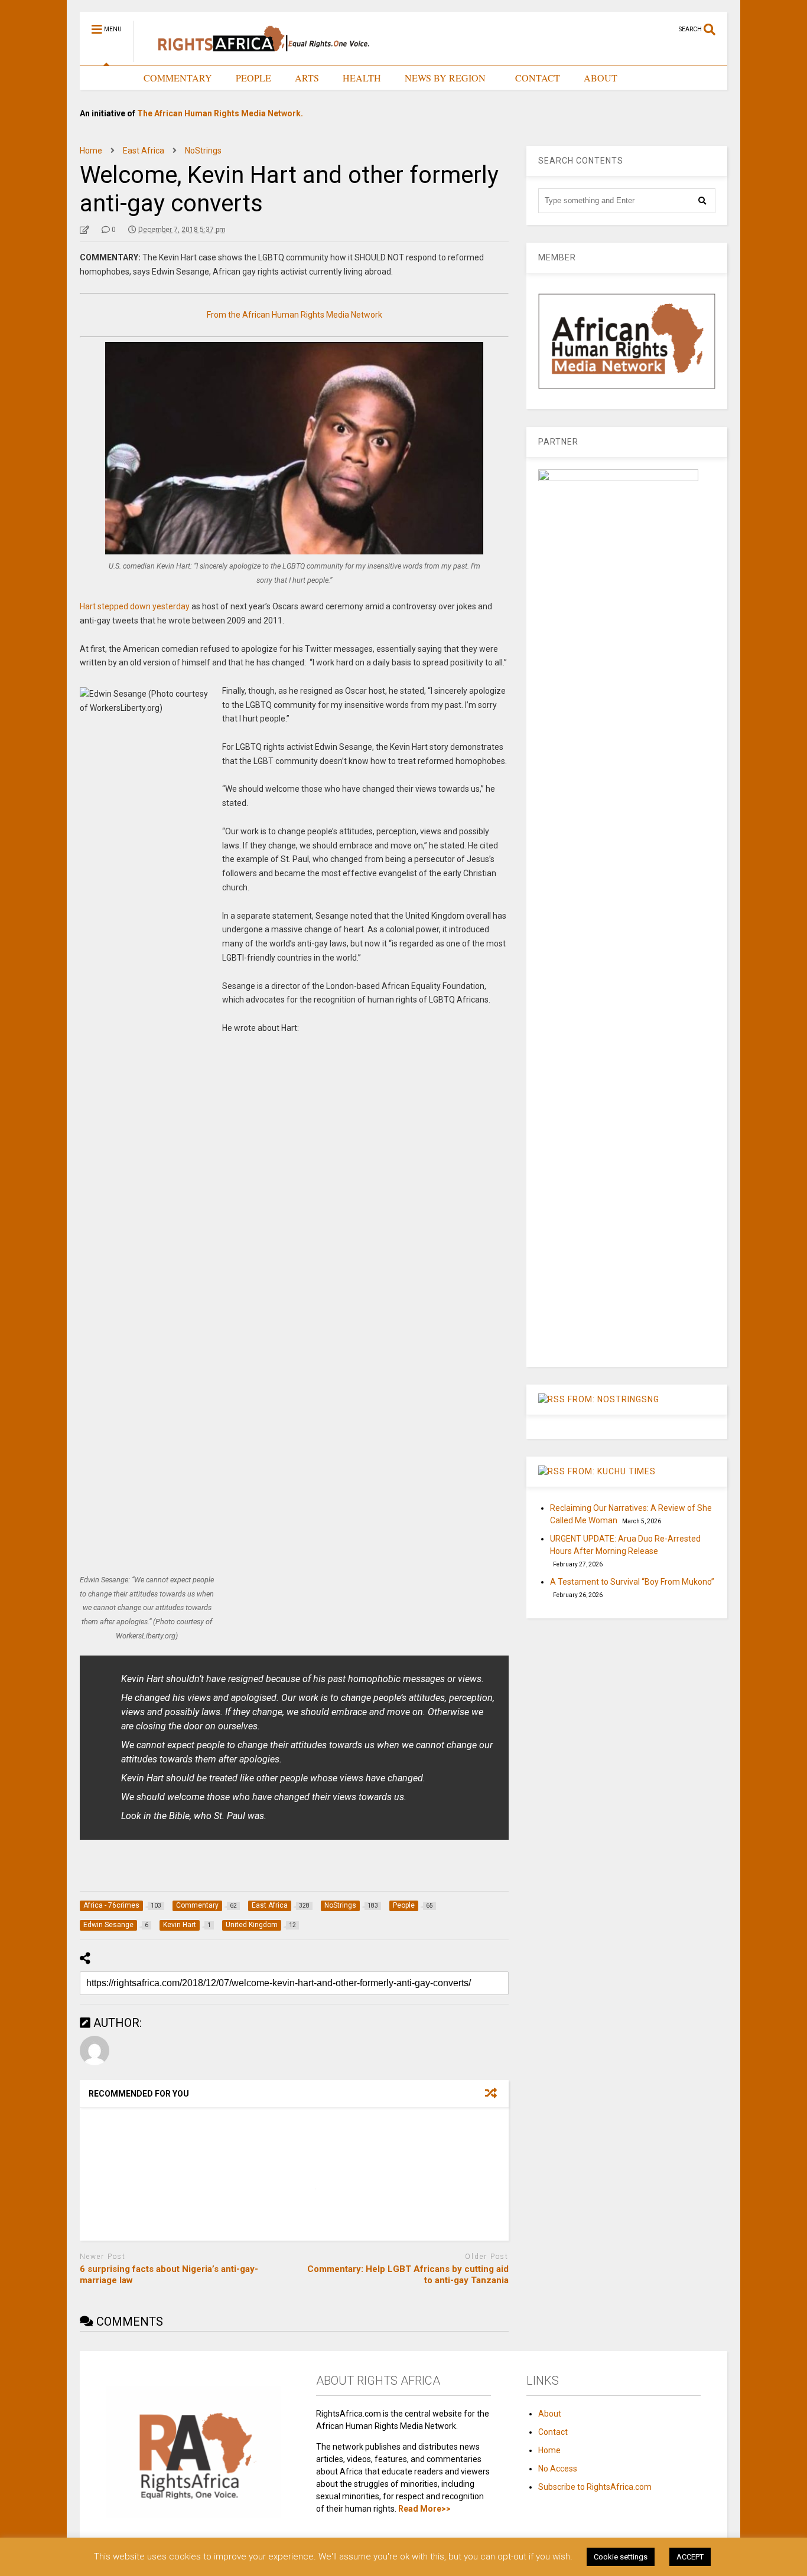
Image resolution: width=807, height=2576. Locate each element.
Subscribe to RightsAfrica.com (595, 2487)
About (550, 2414)
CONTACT (538, 78)
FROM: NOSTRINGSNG (614, 1399)
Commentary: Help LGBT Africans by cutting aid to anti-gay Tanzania (408, 2275)
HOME (106, 78)
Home (549, 2450)
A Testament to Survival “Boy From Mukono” (632, 1582)
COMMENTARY (178, 78)
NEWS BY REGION (445, 78)
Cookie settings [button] (621, 2557)
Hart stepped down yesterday (135, 606)
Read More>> (424, 2509)
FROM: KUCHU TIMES (612, 1471)
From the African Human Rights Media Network (295, 315)
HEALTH (362, 78)
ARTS (307, 78)
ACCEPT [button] (690, 2557)
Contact (553, 2432)
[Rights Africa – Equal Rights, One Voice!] (258, 57)
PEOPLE (253, 78)
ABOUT (601, 78)
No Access (558, 2469)
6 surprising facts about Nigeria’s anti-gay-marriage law (169, 2275)
